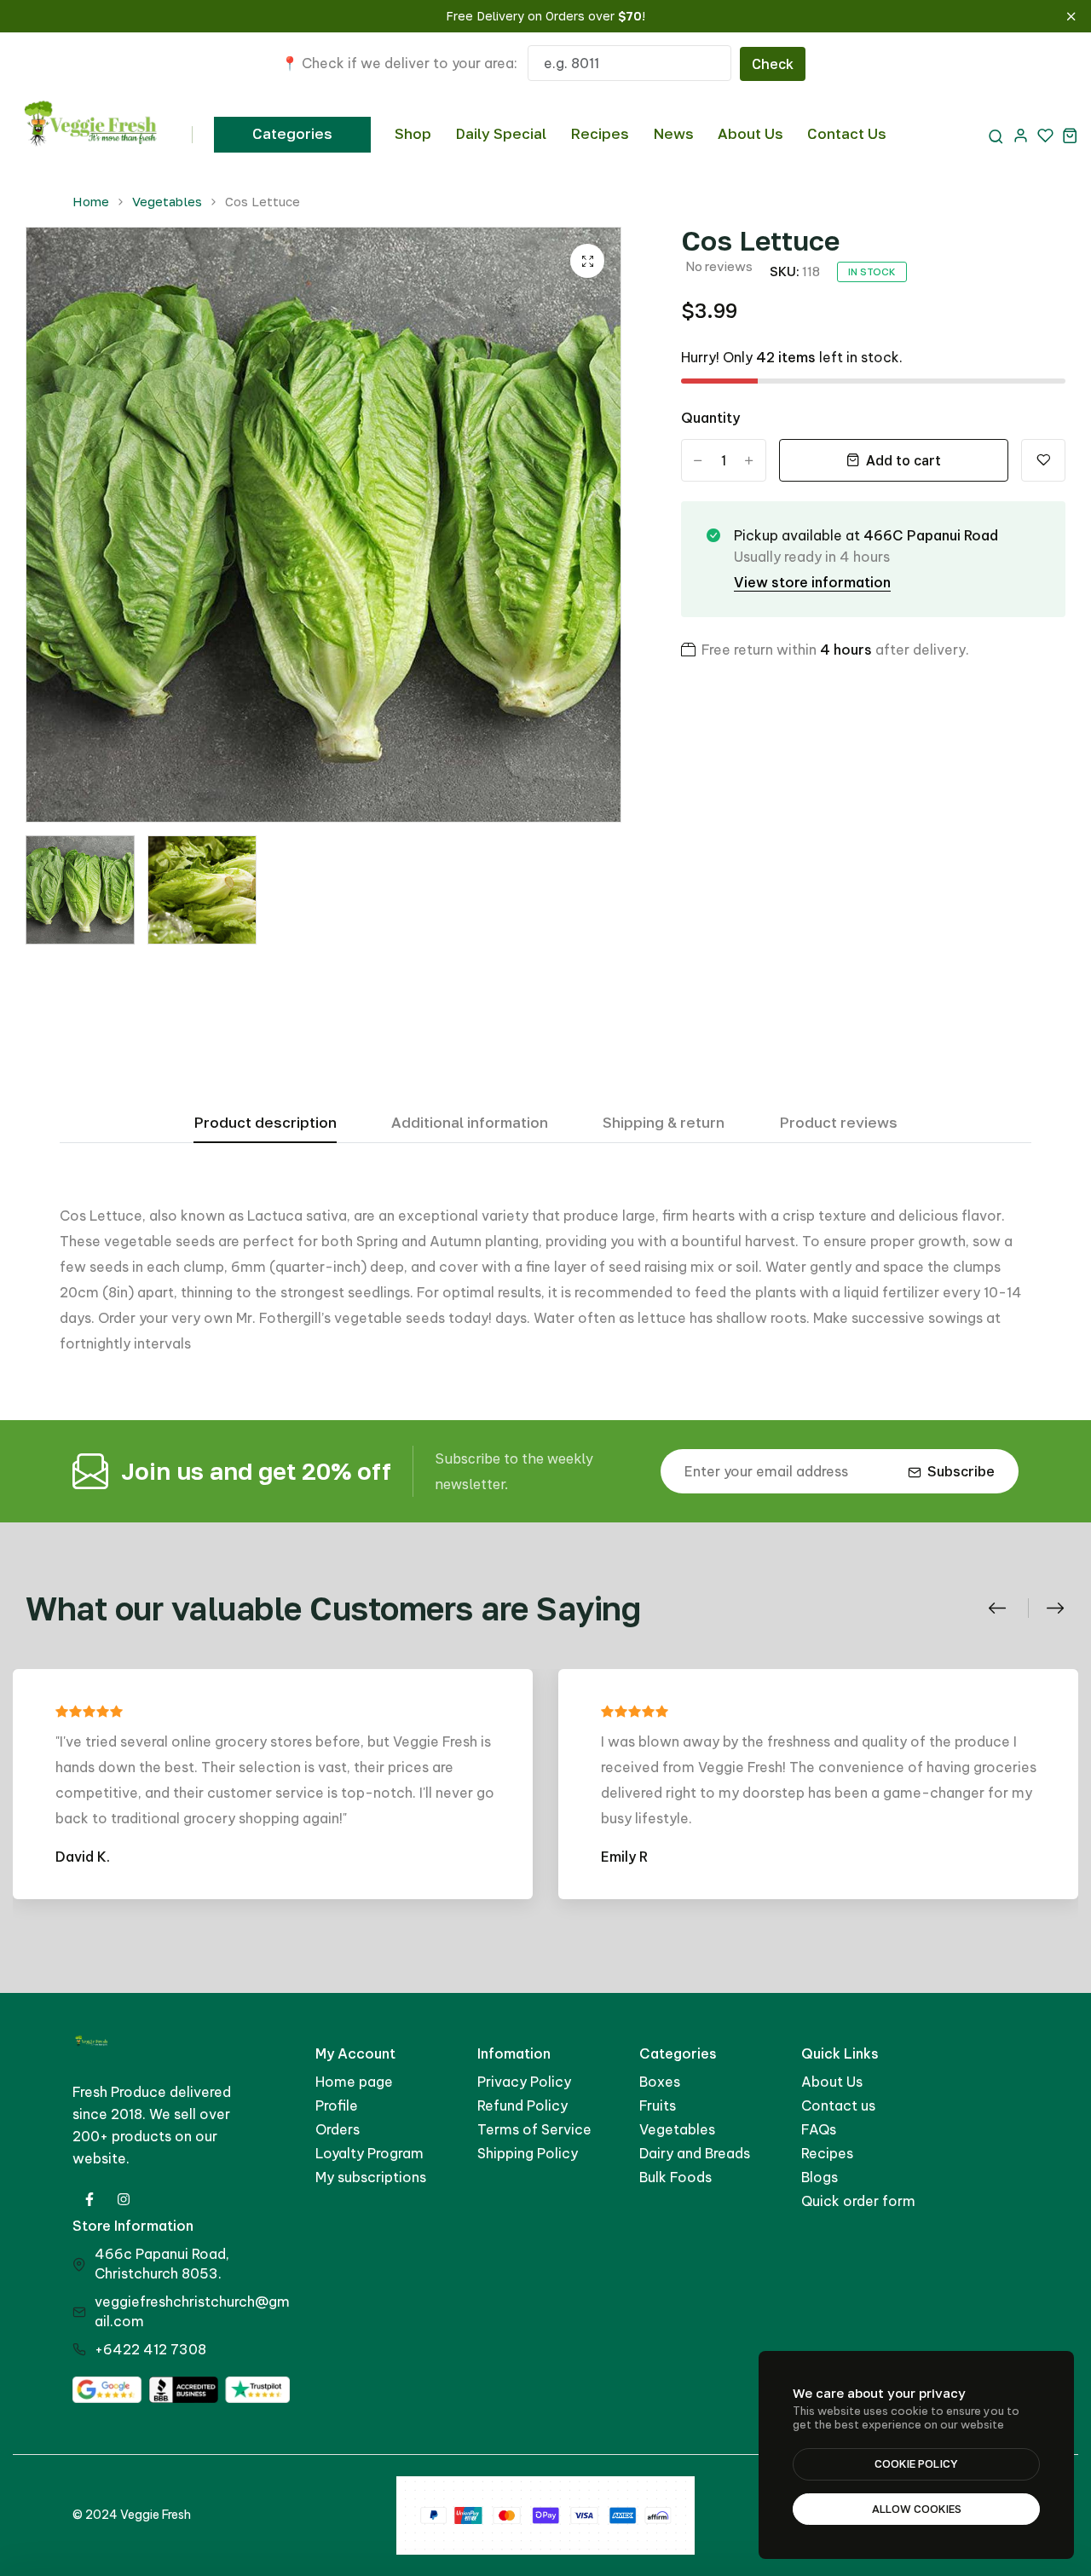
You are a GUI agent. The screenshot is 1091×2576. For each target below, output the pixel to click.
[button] (1006, 1608)
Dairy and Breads (695, 2153)
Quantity (710, 418)
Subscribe (961, 1471)
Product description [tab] (265, 1123)
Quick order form (858, 2201)
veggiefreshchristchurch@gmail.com (192, 2311)
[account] (1021, 135)
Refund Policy (522, 2105)
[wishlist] (1045, 135)
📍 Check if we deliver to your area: (399, 63)
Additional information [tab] (470, 1123)
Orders (338, 2129)
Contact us (838, 2105)
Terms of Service (534, 2129)
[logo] (92, 135)
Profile (337, 2105)
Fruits (658, 2105)
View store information (812, 582)
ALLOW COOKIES (917, 2509)
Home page (354, 2082)
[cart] (1070, 135)
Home (91, 202)
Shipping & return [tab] (664, 1123)
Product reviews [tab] (838, 1123)
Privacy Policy (524, 2082)
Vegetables (167, 202)
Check (773, 64)
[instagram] (124, 2199)
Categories (292, 133)
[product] (587, 261)
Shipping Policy (528, 2153)
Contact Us (847, 133)
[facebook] (89, 2199)
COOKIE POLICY (916, 2463)
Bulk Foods (675, 2177)
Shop (413, 133)
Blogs (820, 2177)
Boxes (660, 2082)
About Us (750, 133)
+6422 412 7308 (150, 2349)
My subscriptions (371, 2177)
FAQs (819, 2129)
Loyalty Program (369, 2153)
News (673, 133)
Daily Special (501, 133)
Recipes (600, 133)
